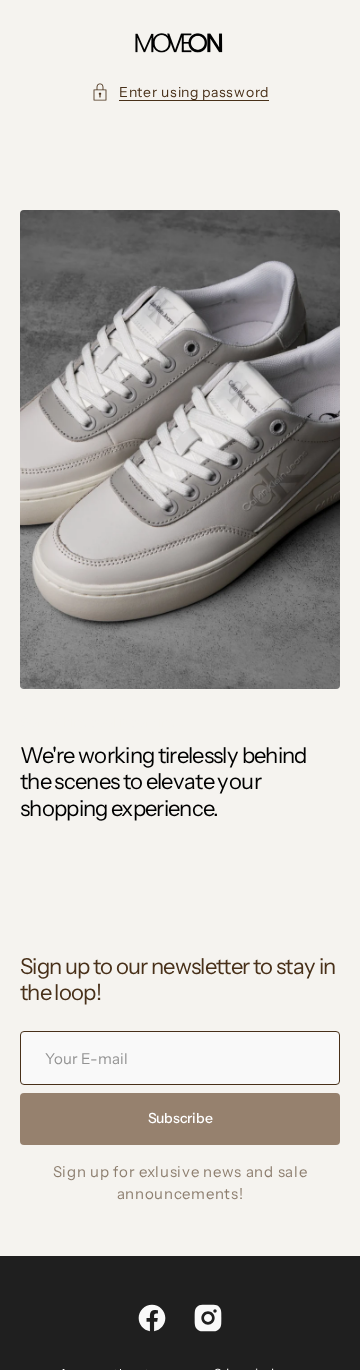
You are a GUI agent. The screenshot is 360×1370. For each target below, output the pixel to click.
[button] (180, 92)
